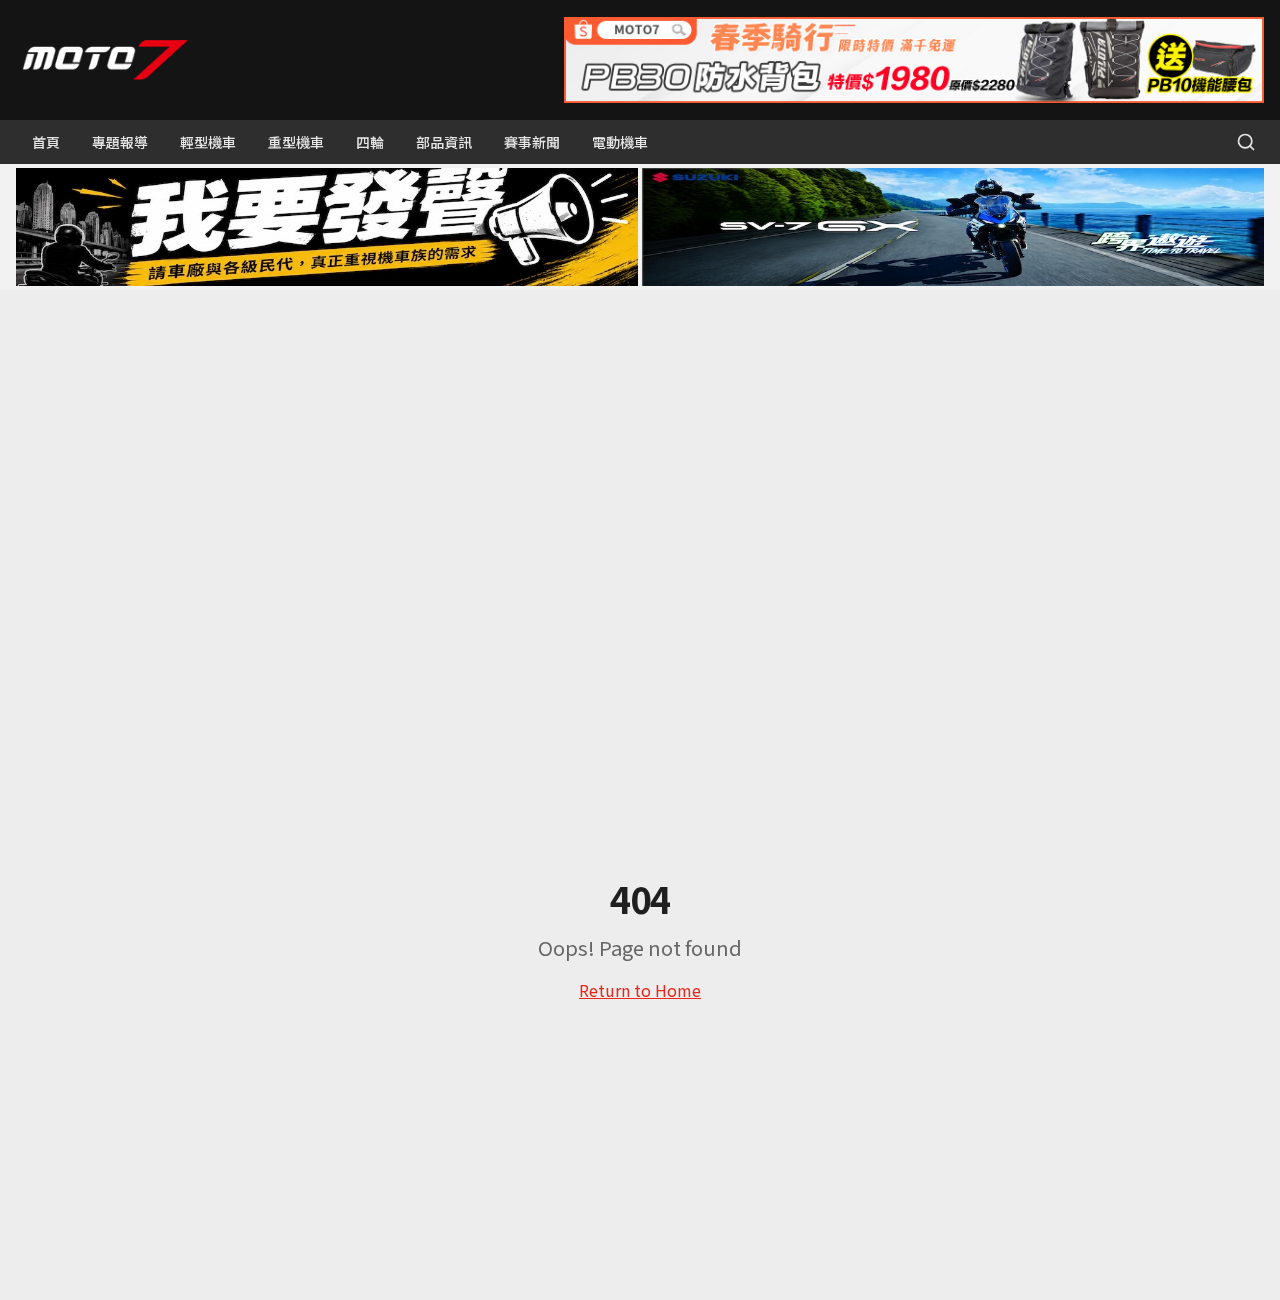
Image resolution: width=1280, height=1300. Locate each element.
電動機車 (620, 142)
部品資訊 (444, 142)
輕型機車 (208, 142)
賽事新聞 (532, 142)
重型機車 (296, 142)
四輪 (370, 142)
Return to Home (640, 990)
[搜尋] (1246, 142)
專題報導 (120, 142)
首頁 (46, 142)
